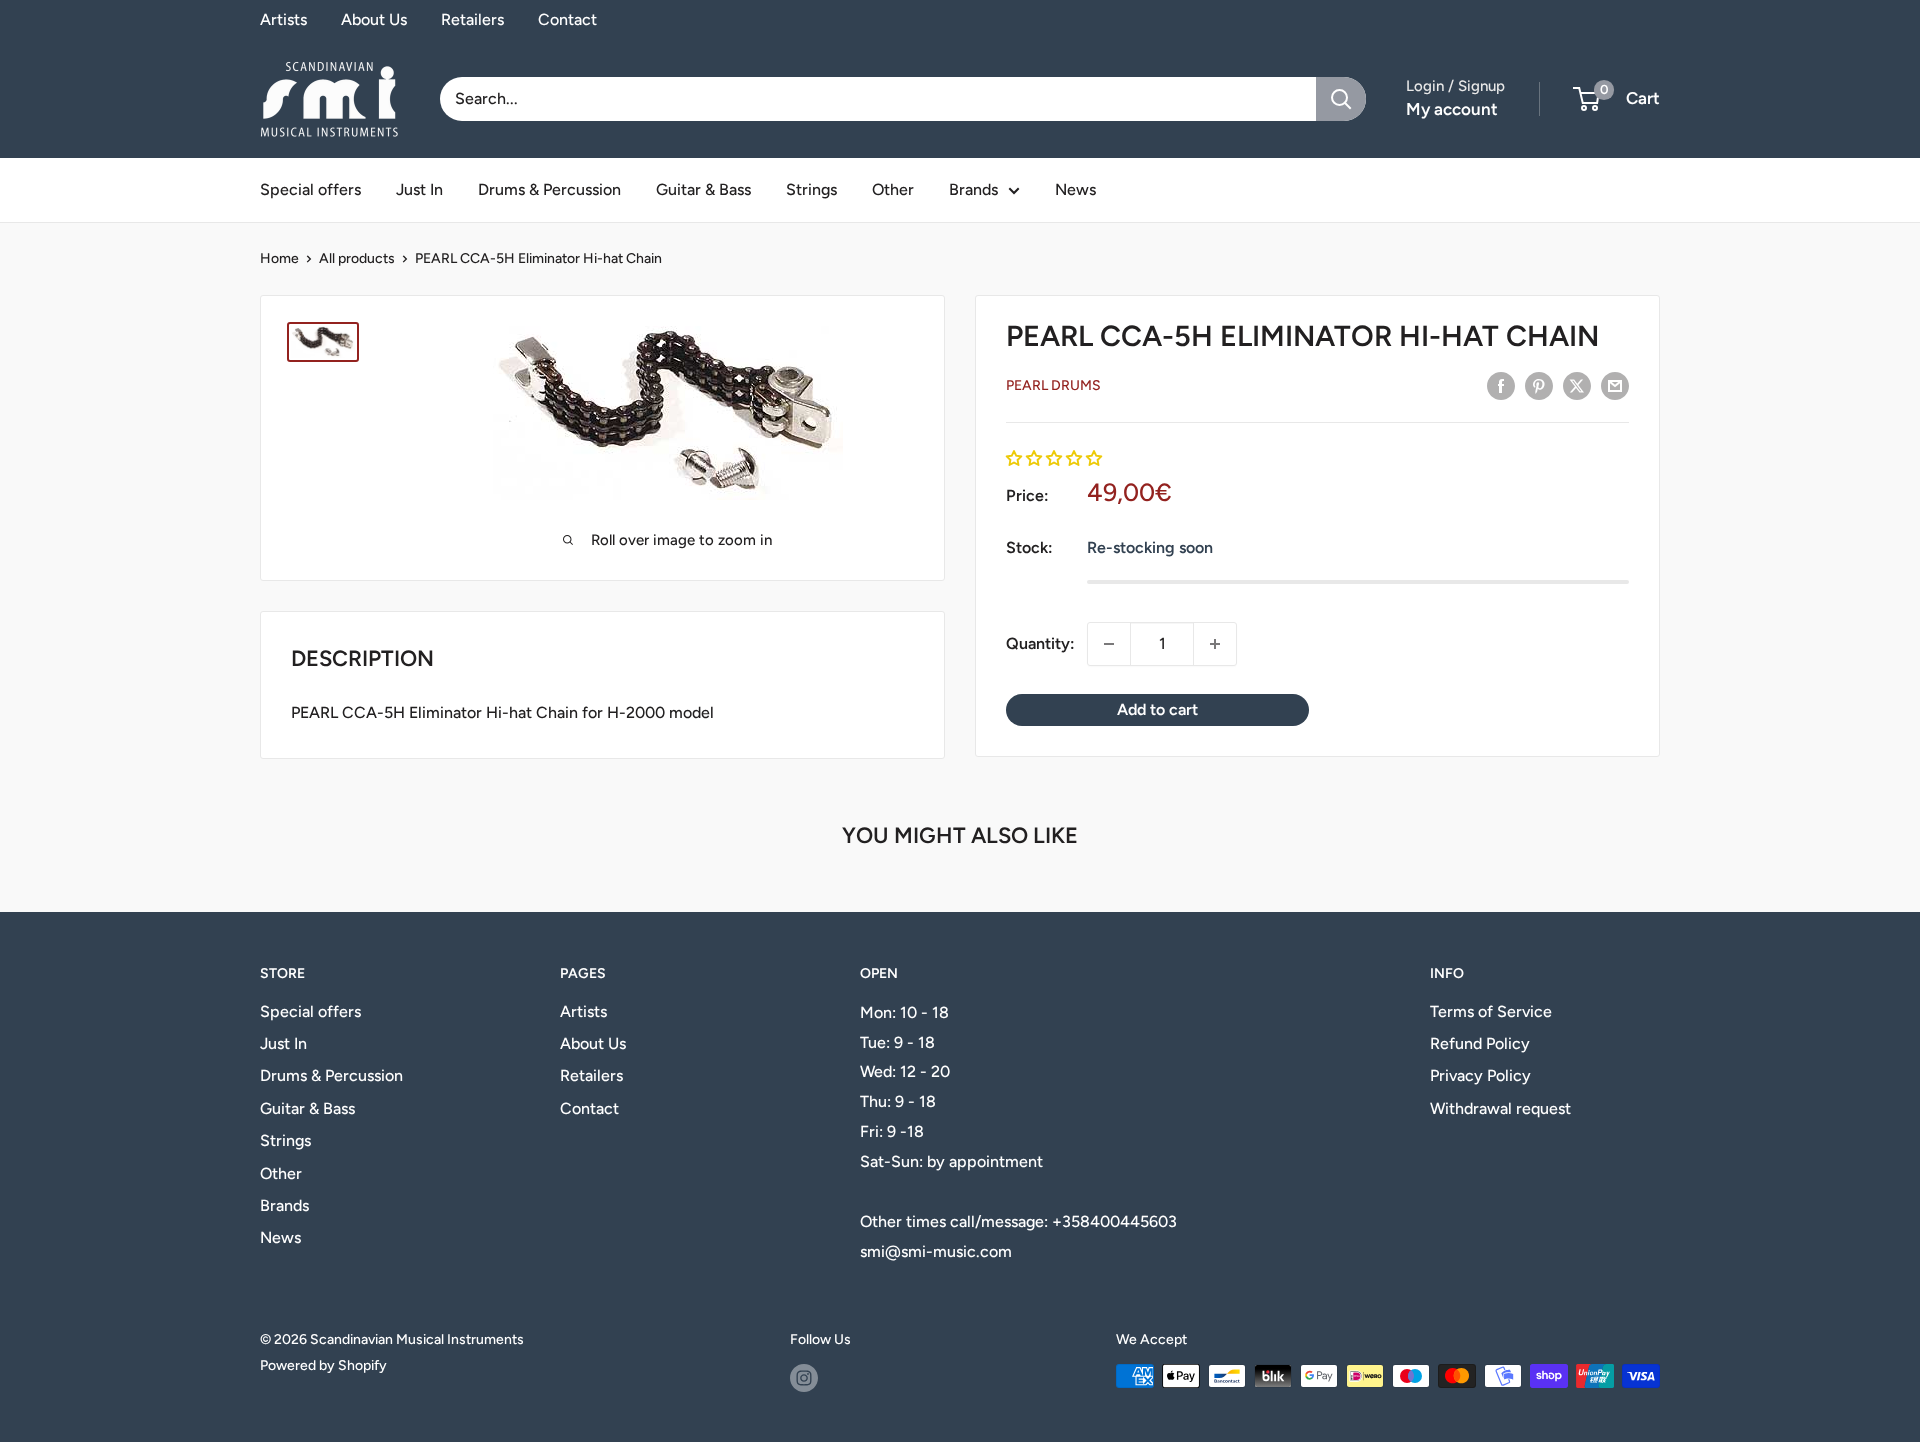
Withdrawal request (1500, 1108)
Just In (419, 189)
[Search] (1341, 99)
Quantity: (1040, 643)
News (1075, 189)
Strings (811, 189)
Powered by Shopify (323, 1365)
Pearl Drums (1053, 385)
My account (1452, 109)
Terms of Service (1491, 1011)
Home (279, 258)
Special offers (310, 189)
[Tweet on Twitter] (1577, 385)
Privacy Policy (1480, 1075)
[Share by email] (1615, 385)
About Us (374, 19)
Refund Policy (1480, 1043)
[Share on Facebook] (1501, 385)
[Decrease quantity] (1109, 644)
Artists (283, 19)
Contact (567, 19)
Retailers (472, 19)
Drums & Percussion (549, 189)
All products (357, 258)
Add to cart (1157, 709)
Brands (973, 189)
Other (893, 189)
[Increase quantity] (1215, 644)
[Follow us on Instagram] (804, 1378)
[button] (1054, 458)
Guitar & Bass (703, 189)
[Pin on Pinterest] (1539, 385)
